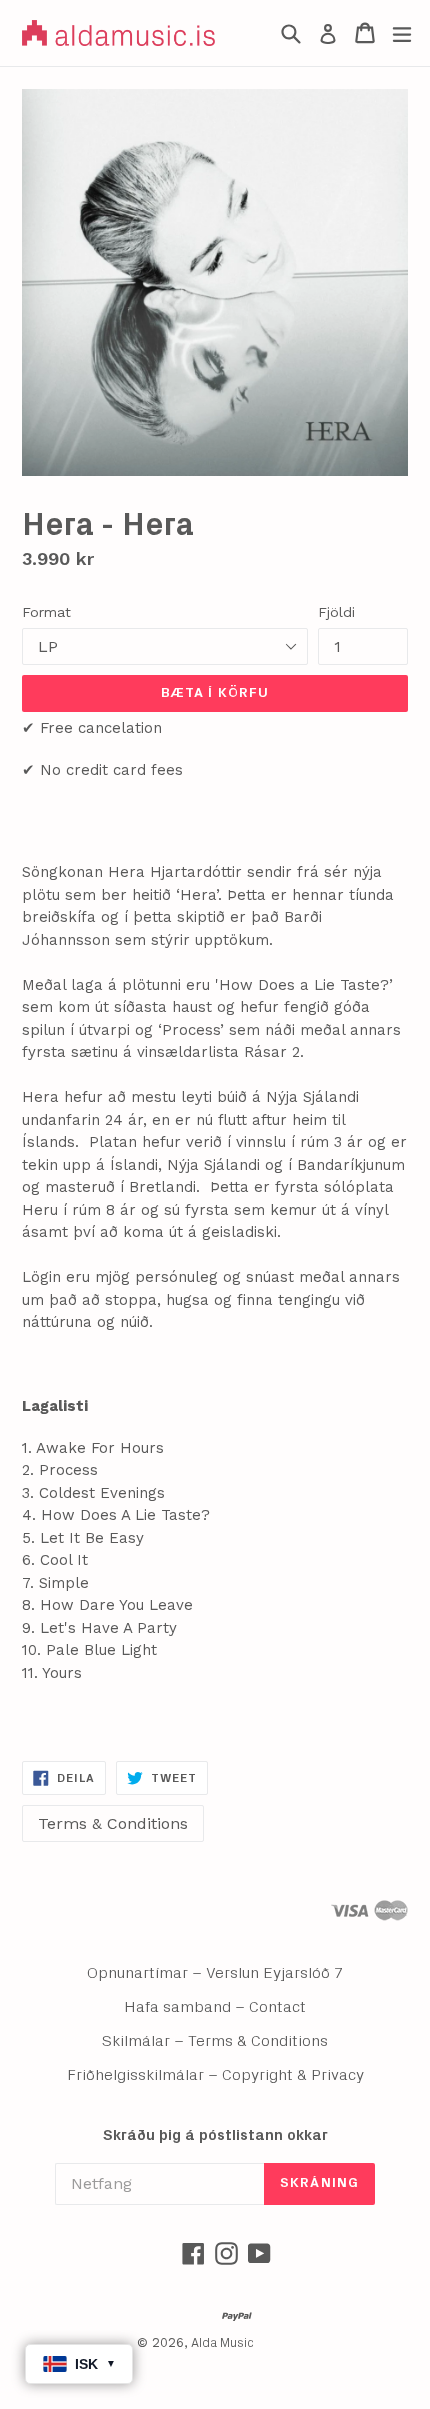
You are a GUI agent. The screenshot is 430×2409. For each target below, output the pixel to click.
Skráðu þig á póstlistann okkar (215, 2135)
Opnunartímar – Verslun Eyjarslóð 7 (215, 1973)
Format (46, 612)
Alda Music (222, 2343)
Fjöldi (336, 612)
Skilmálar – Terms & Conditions (215, 2041)
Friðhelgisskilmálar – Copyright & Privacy (215, 2075)
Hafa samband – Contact (215, 2007)
